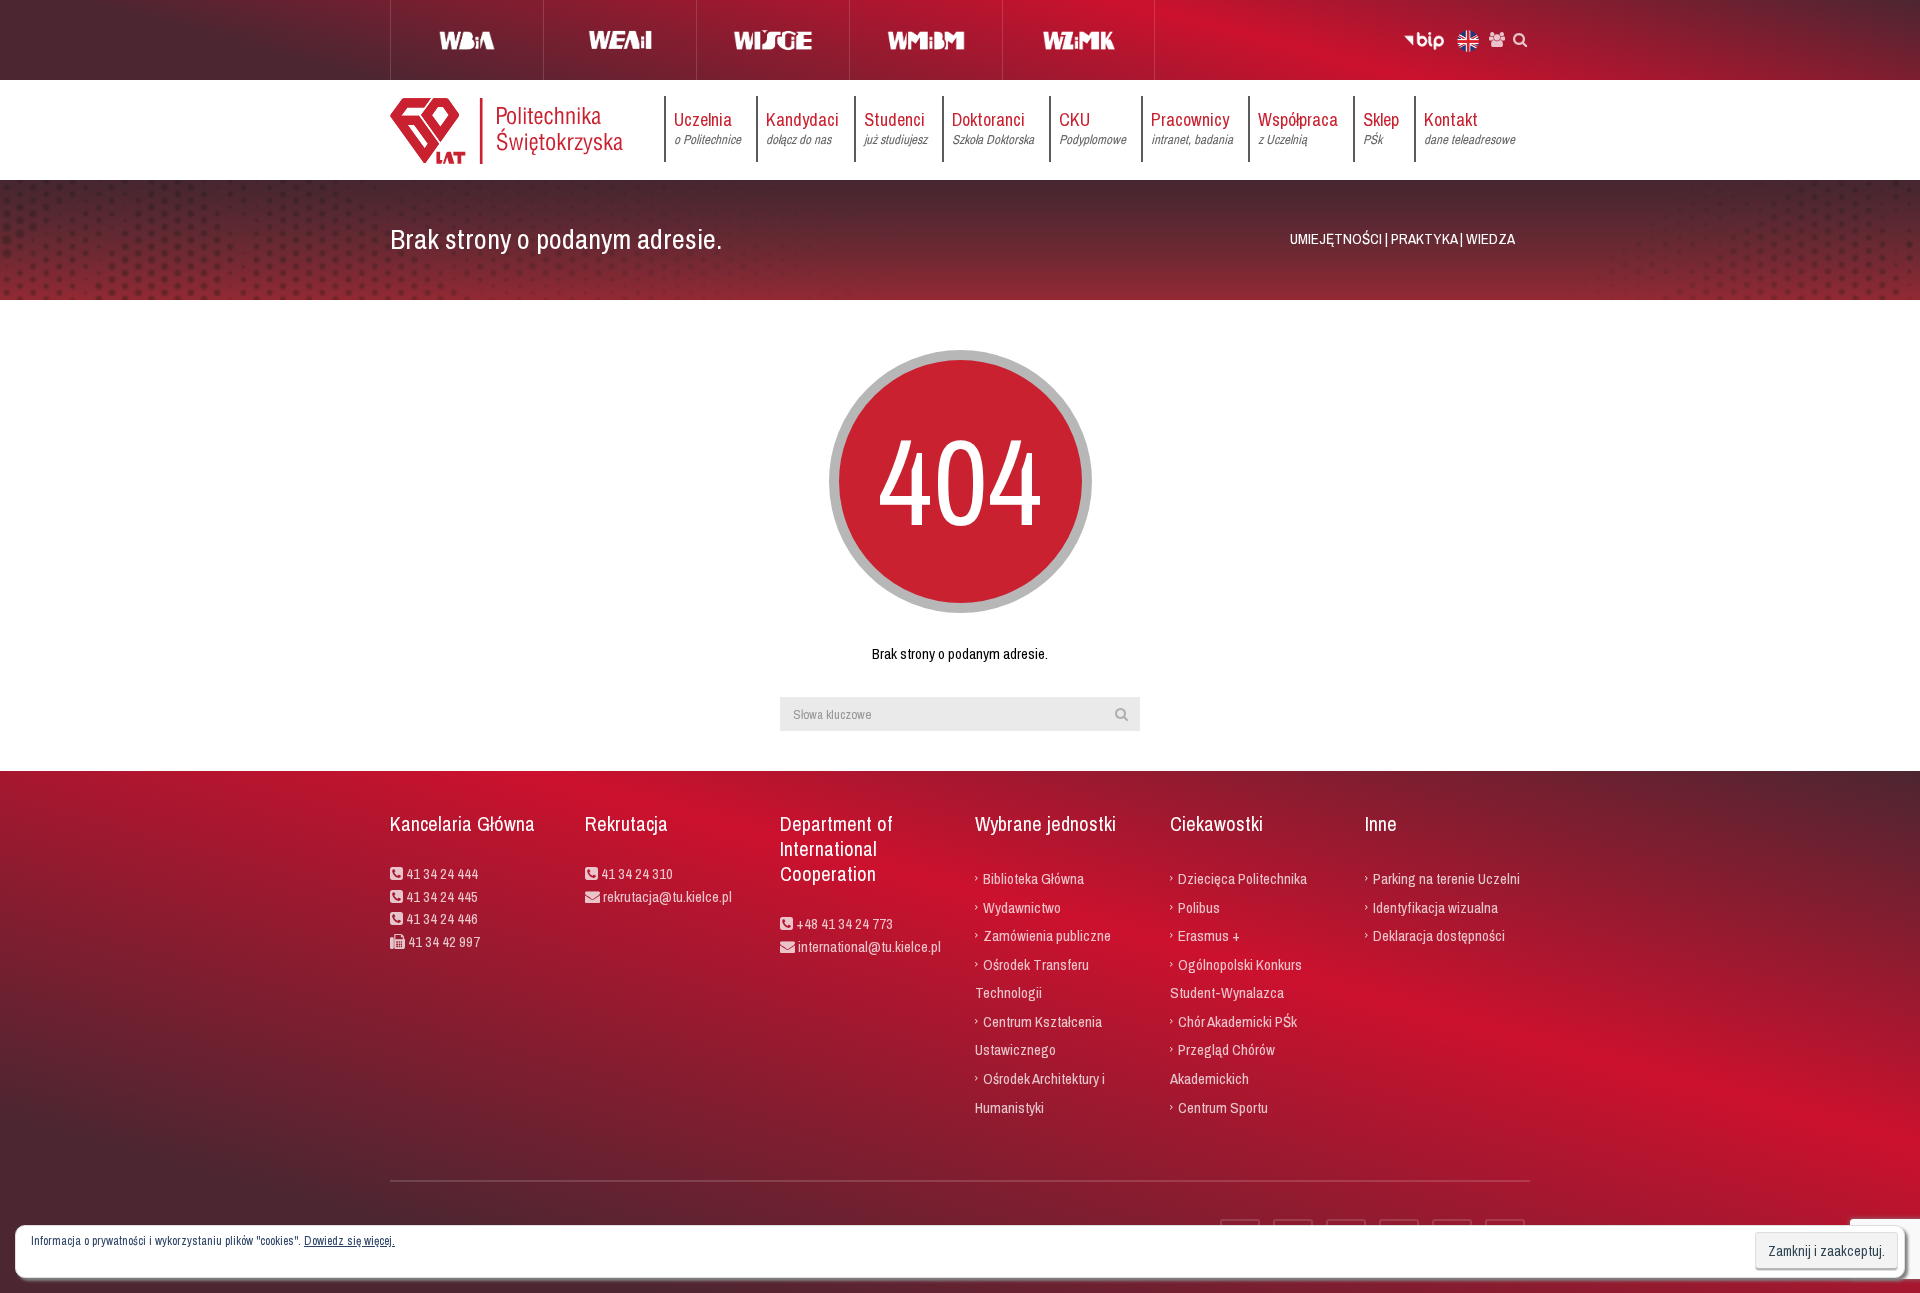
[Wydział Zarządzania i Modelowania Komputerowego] (1078, 40)
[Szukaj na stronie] (1520, 40)
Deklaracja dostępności (1439, 935)
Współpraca (1298, 127)
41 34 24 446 (442, 918)
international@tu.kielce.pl (868, 946)
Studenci (895, 127)
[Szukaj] (1121, 714)
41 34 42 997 (444, 941)
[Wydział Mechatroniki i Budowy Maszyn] (925, 40)
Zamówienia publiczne (1047, 935)
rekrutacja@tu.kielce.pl (667, 896)
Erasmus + (1209, 935)
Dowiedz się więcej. (349, 1241)
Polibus (1199, 906)
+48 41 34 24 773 (844, 923)
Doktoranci (993, 127)
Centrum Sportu (1223, 1106)
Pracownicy (1192, 127)
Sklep (1381, 127)
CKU (1092, 127)
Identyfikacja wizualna (1435, 906)
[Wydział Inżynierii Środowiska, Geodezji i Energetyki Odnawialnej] (772, 40)
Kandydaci (802, 127)
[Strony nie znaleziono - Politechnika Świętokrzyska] (506, 129)
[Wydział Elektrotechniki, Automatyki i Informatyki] (619, 40)
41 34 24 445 (442, 896)
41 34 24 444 (442, 873)
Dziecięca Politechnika (1242, 878)
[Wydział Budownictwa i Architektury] (466, 40)
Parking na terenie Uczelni (1446, 878)
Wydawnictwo (1022, 906)
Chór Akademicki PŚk (1237, 1020)
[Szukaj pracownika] (1497, 40)
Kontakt (1469, 127)
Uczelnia (707, 127)
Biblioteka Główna (1033, 878)
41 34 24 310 (637, 873)
